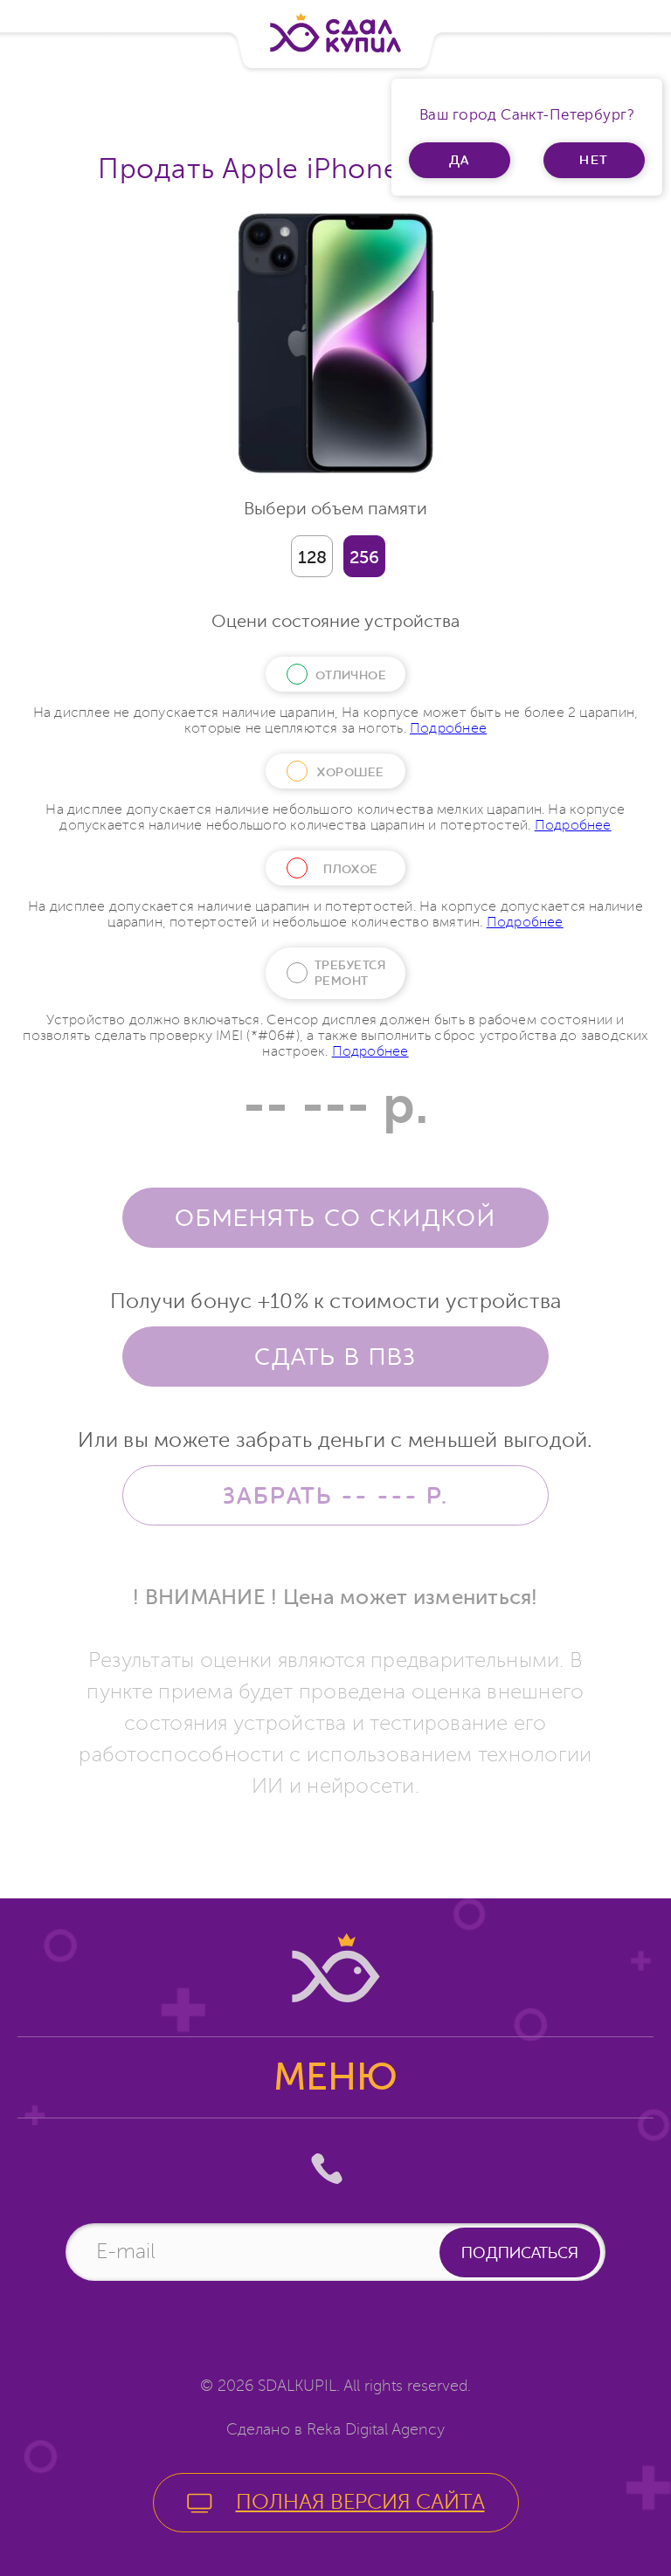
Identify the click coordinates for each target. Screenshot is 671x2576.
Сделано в (335, 2429)
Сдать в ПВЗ (335, 1356)
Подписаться (520, 2252)
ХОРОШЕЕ (350, 772)
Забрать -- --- (335, 1495)
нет (595, 160)
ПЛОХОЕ (351, 869)
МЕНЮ (335, 2077)
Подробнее (448, 728)
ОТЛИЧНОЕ (351, 675)
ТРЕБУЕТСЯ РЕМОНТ (350, 973)
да (460, 160)
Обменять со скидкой (335, 1217)
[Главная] (335, 33)
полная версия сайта (360, 2502)
